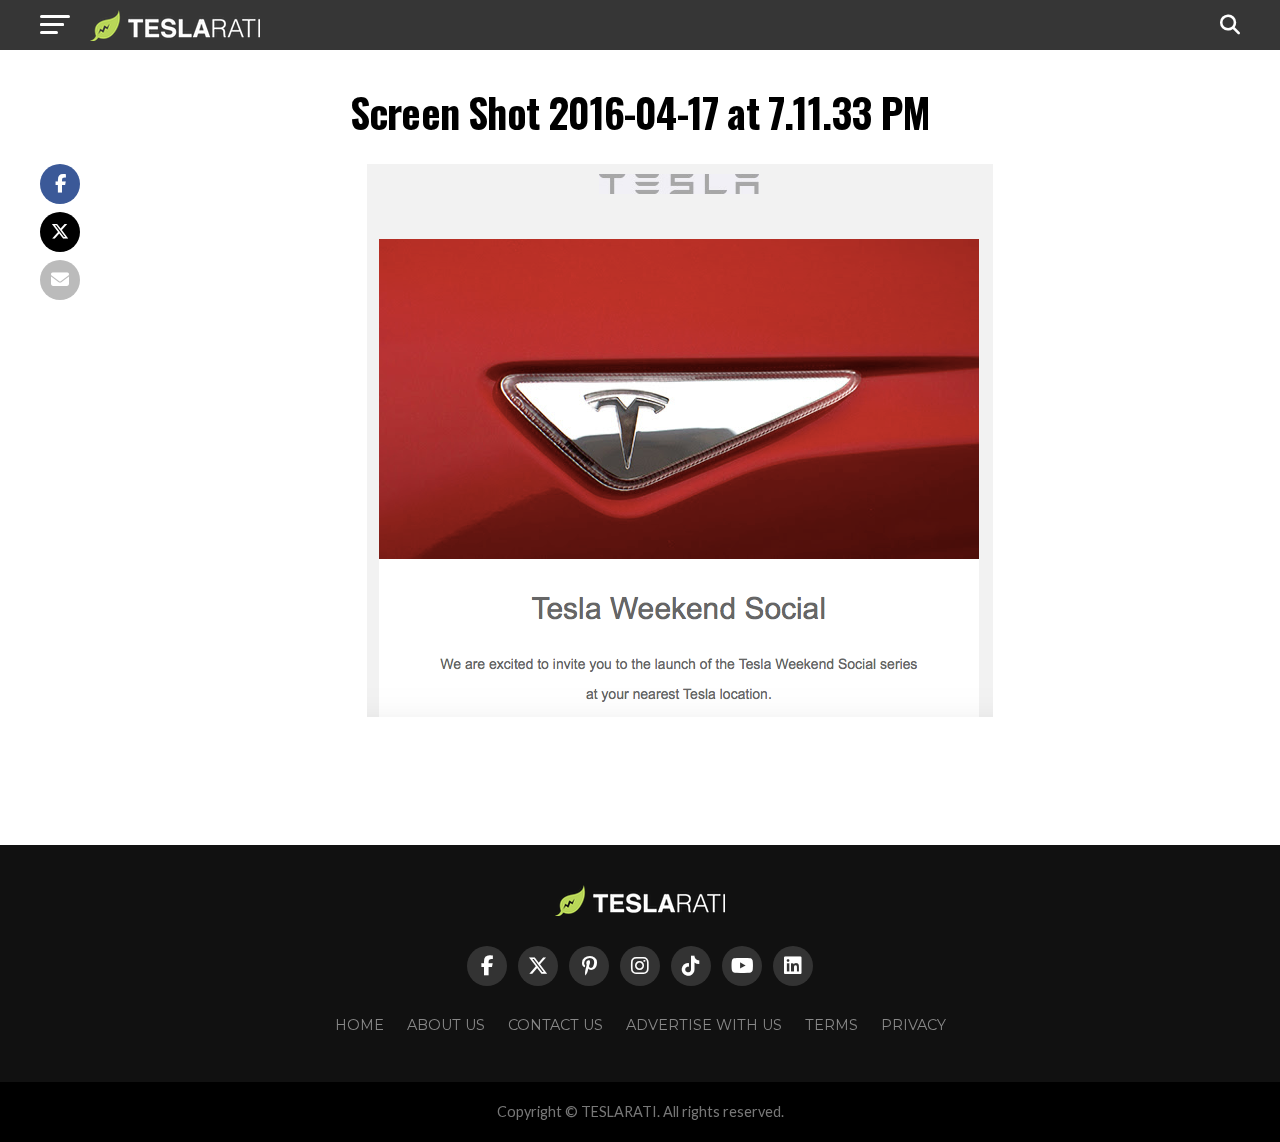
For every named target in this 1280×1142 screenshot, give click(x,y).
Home (359, 1025)
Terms (831, 1025)
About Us (446, 1025)
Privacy (913, 1025)
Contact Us (555, 1025)
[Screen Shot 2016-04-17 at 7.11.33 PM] (680, 711)
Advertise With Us (704, 1025)
